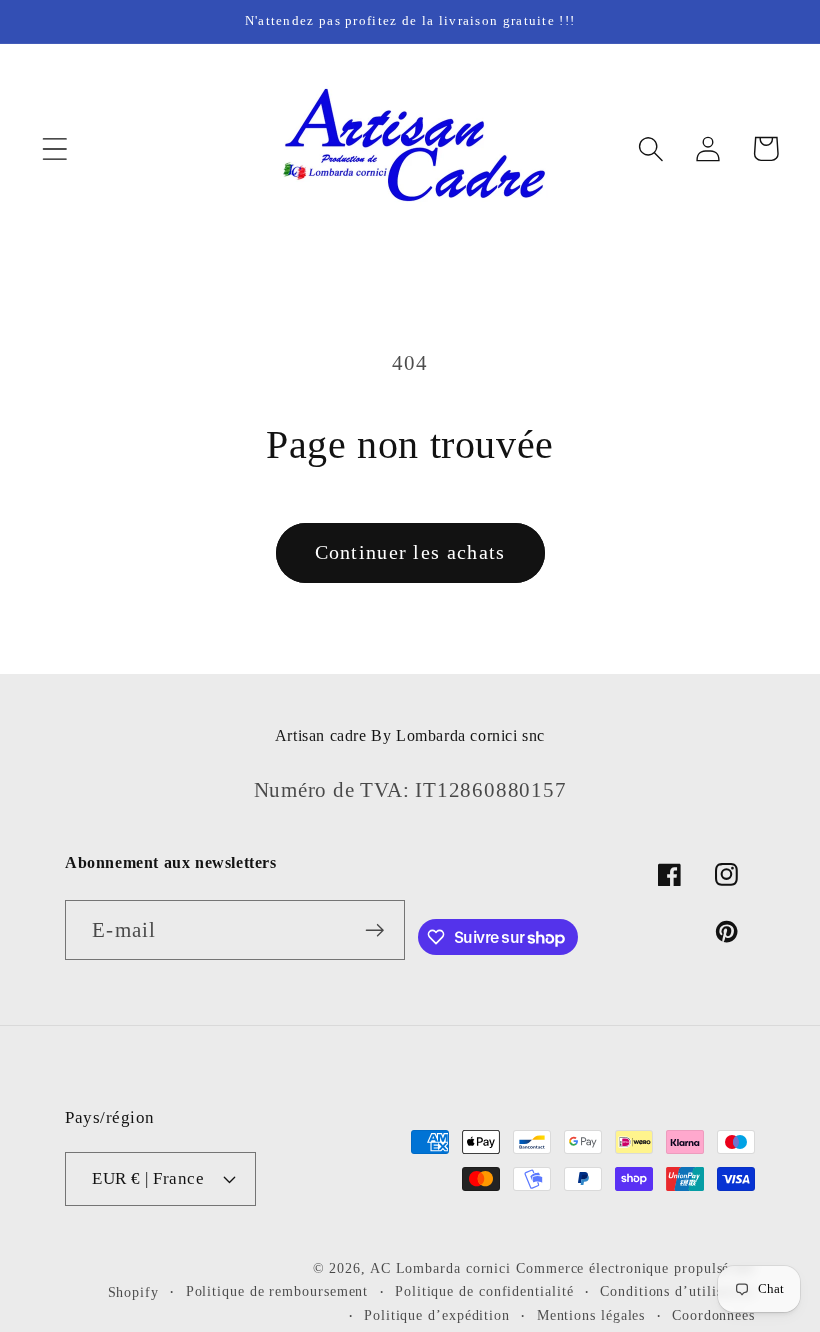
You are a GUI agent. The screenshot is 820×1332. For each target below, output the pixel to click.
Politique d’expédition (437, 1315)
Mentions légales (591, 1315)
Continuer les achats (410, 552)
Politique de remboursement (277, 1291)
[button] (54, 148)
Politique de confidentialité (484, 1291)
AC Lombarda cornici (440, 1268)
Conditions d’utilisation (677, 1291)
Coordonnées (713, 1315)
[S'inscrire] (375, 930)
